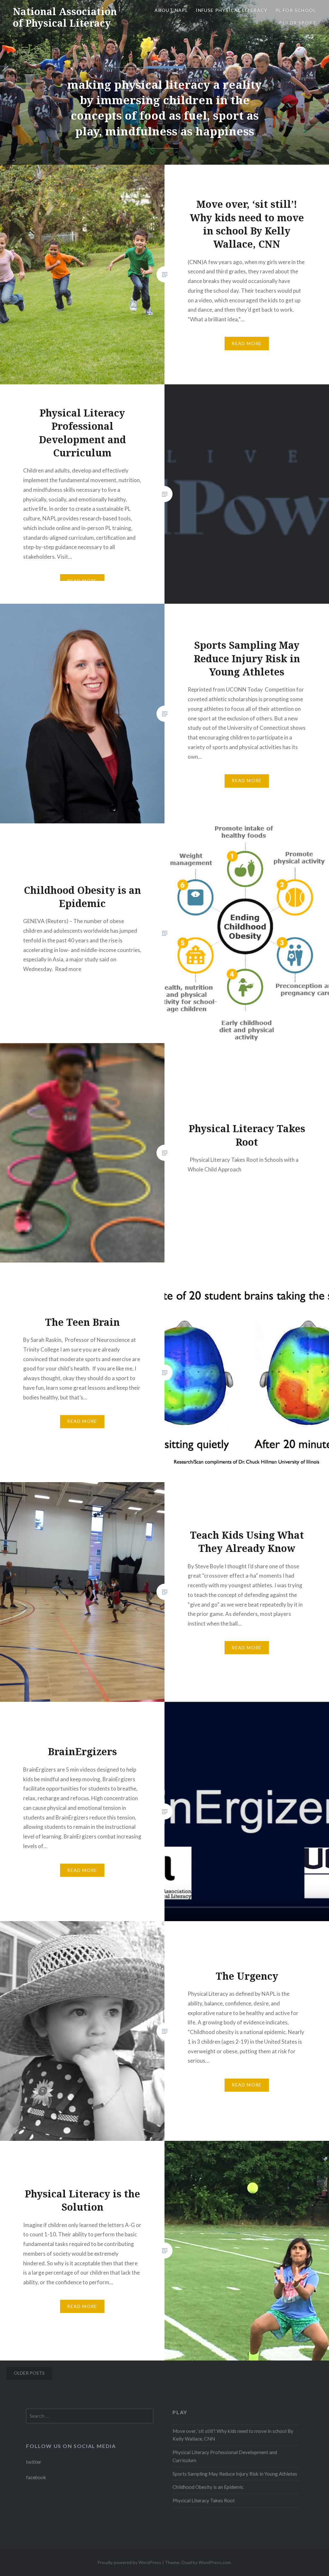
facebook (36, 2477)
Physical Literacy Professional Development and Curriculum (225, 2456)
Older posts (29, 2373)
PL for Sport (298, 23)
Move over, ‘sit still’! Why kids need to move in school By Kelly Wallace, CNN (233, 2435)
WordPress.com (215, 2562)
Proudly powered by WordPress (129, 2562)
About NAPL (171, 10)
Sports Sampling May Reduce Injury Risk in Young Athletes (235, 2474)
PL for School (296, 10)
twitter (34, 2462)
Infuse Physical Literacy (232, 10)
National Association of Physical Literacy (65, 17)
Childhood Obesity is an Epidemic (208, 2487)
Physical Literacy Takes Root (204, 2500)
